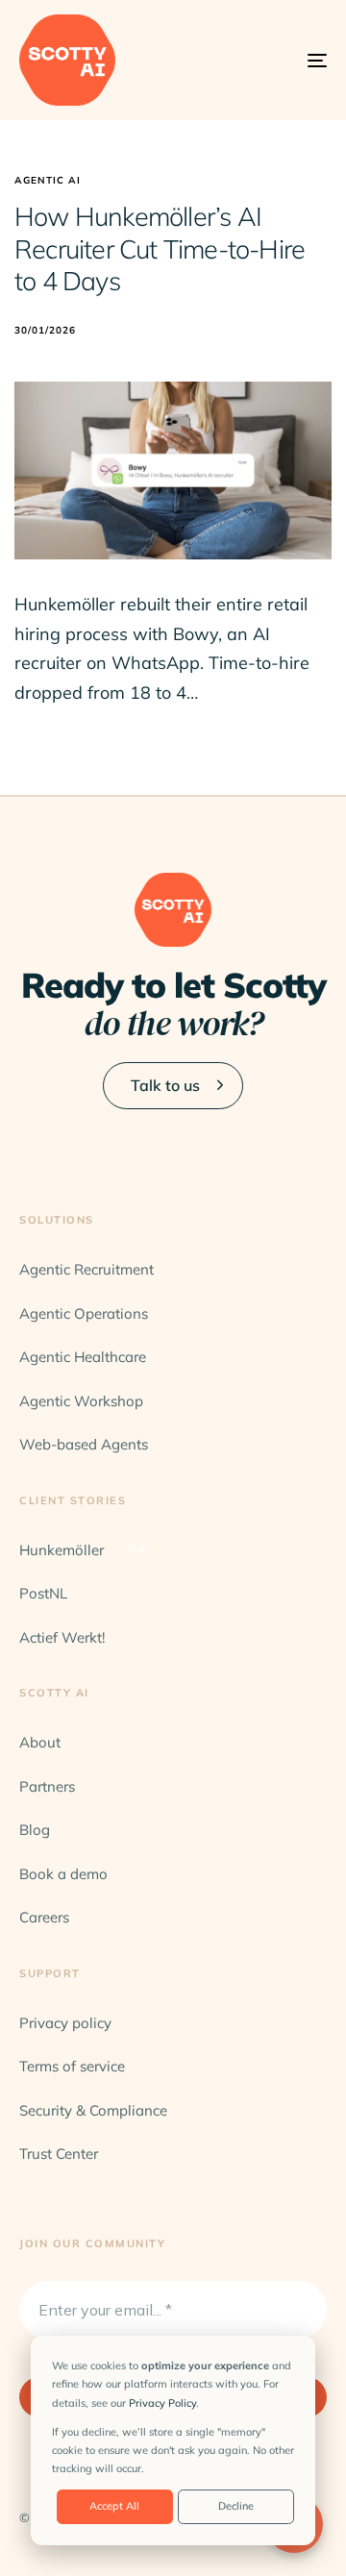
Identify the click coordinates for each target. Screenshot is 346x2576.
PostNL (43, 1593)
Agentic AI (48, 181)
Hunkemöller (84, 1550)
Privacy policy (65, 2023)
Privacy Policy (162, 2403)
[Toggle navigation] (275, 60)
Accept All (114, 2506)
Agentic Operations (84, 1313)
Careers (44, 1917)
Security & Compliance (93, 2110)
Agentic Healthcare (83, 1357)
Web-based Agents (84, 1444)
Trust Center (59, 2154)
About (40, 1742)
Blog (35, 1830)
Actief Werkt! (62, 1637)
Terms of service (72, 2066)
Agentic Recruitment (86, 1269)
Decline (236, 2506)
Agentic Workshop (81, 1401)
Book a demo (63, 1874)
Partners (47, 1786)
